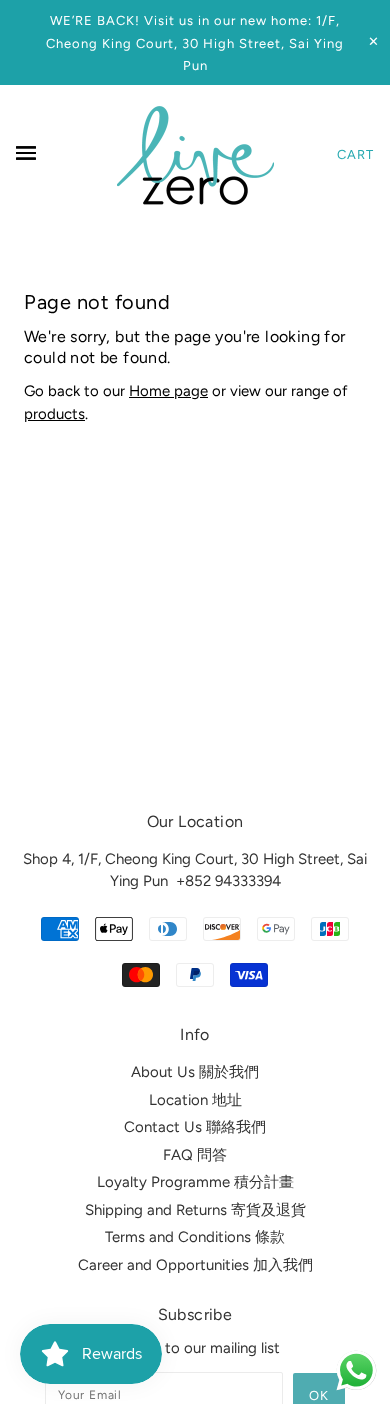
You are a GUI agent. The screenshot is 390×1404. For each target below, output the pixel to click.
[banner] (195, 155)
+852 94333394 (228, 881)
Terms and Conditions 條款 (195, 1237)
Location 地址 (195, 1100)
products (54, 414)
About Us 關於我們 (195, 1072)
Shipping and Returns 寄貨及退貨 (195, 1210)
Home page (168, 391)
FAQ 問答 (195, 1155)
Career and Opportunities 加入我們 (195, 1265)
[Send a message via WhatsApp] (356, 1370)
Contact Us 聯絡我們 (195, 1127)
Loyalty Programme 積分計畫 (195, 1182)
